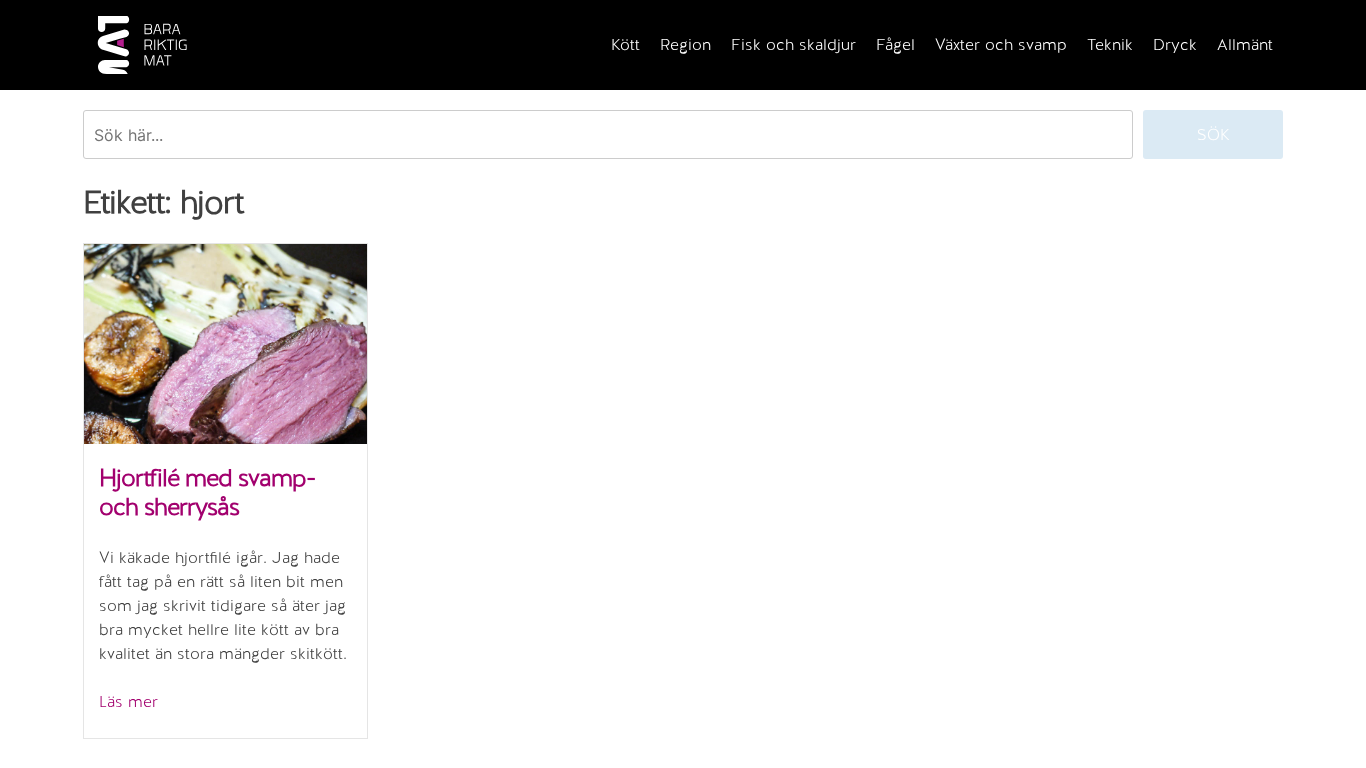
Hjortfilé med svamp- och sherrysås (207, 492)
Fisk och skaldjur (793, 44)
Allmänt (1245, 44)
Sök (1213, 134)
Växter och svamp (1001, 44)
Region (685, 44)
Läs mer (128, 701)
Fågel (895, 44)
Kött (625, 44)
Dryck (1175, 44)
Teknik (1110, 44)
